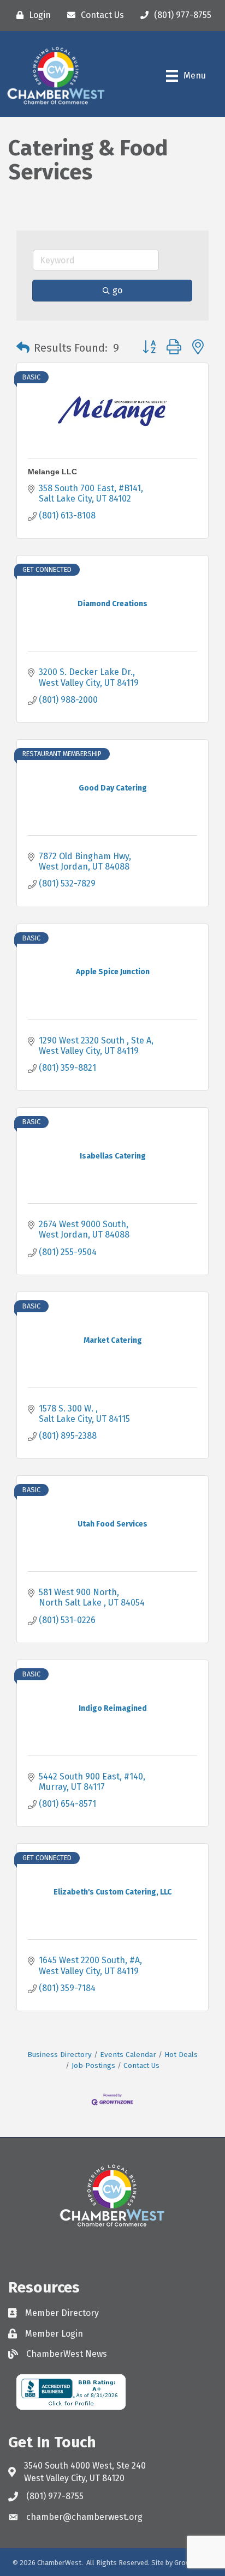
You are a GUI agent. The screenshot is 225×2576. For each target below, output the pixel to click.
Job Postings (93, 2065)
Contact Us (141, 2065)
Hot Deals (181, 2055)
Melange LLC (52, 472)
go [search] (117, 290)
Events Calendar (128, 2055)
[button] (23, 348)
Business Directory (60, 2055)
